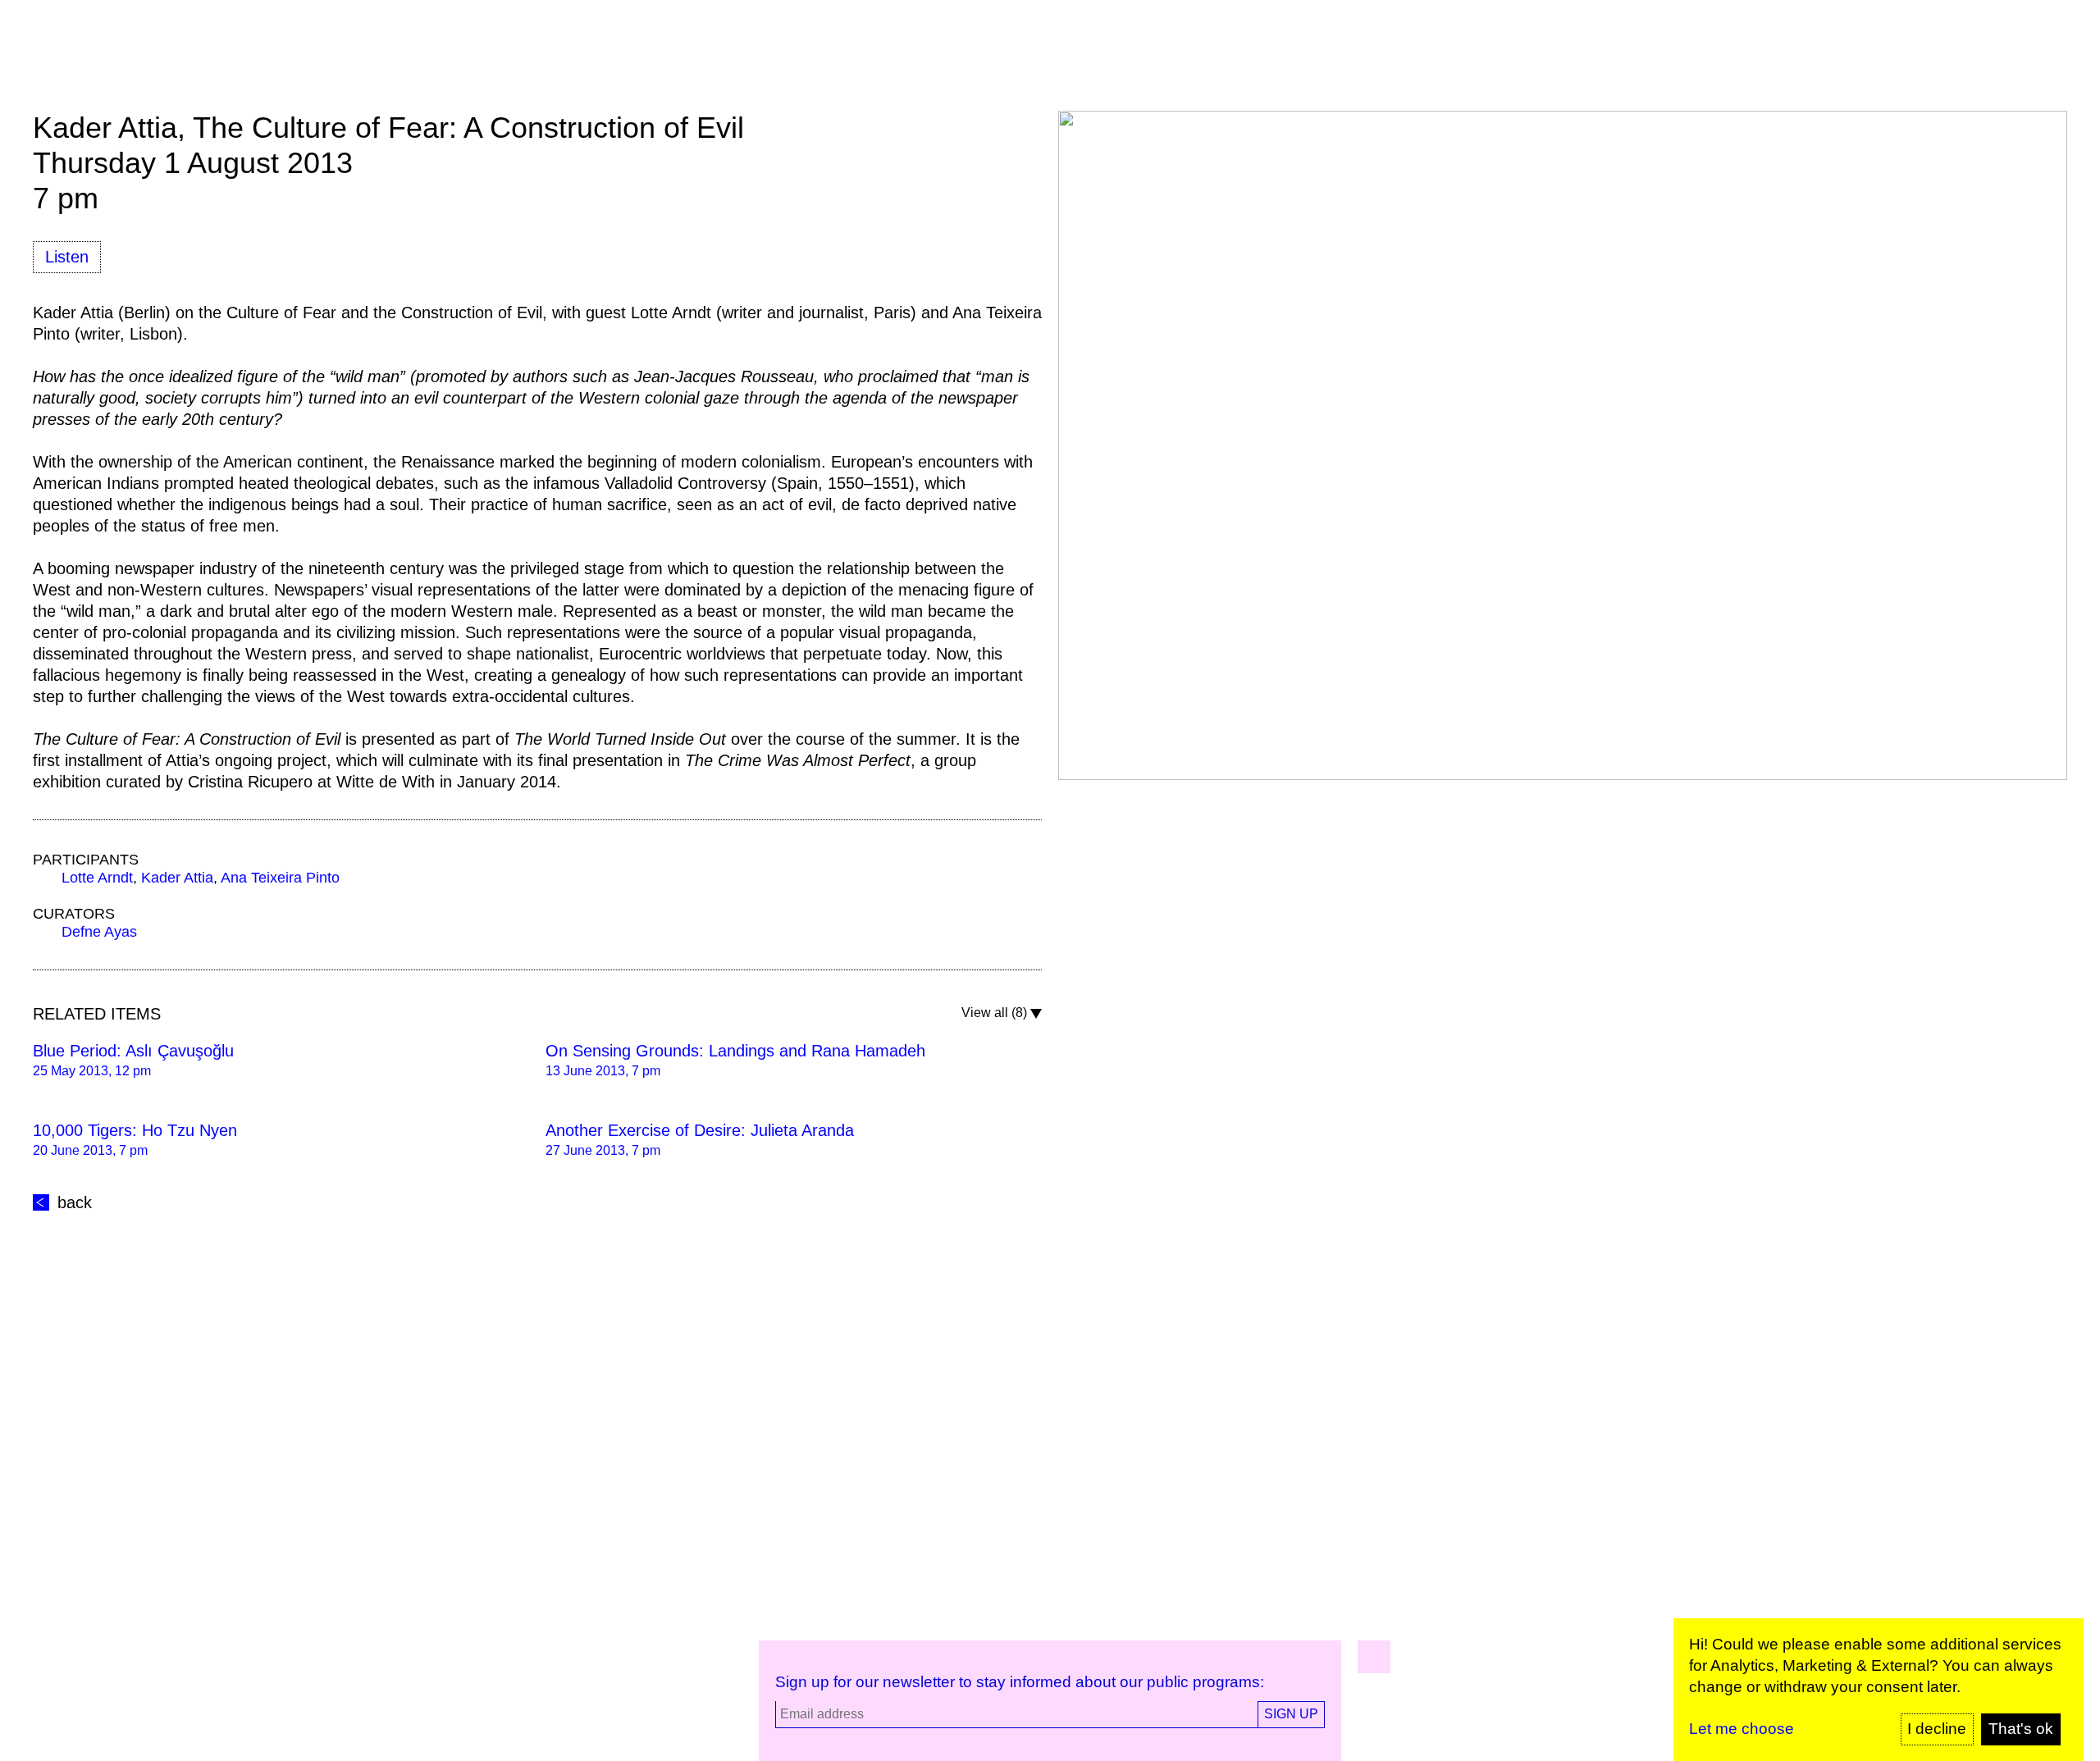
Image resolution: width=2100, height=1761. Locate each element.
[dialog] (1879, 1690)
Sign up (1291, 1714)
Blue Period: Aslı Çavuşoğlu (133, 1051)
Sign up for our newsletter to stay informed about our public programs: (1020, 1682)
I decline (1937, 1729)
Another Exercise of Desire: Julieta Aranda (700, 1130)
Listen (67, 257)
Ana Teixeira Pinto (280, 878)
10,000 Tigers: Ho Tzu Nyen (135, 1130)
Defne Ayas (99, 932)
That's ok (2021, 1729)
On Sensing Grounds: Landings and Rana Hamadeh (735, 1051)
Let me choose (1742, 1729)
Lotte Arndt (97, 878)
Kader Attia (177, 878)
